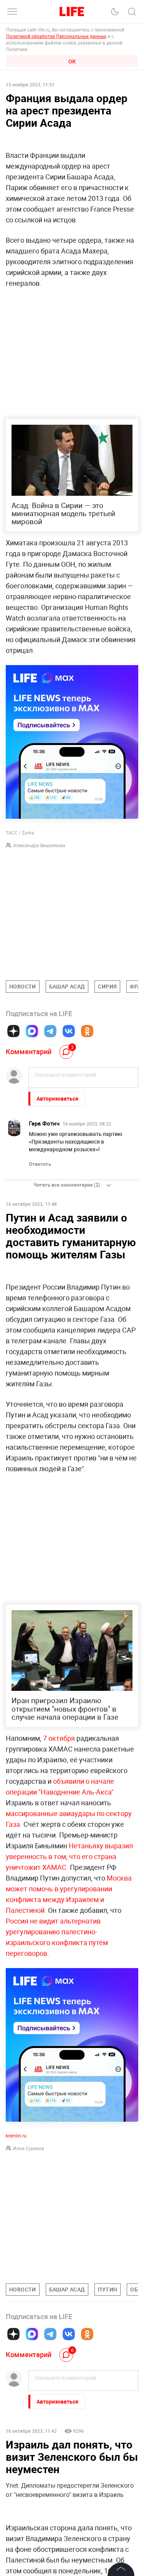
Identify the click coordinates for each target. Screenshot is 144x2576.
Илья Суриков (29, 2148)
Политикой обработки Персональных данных (56, 36)
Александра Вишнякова (39, 845)
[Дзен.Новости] (13, 1031)
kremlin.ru (16, 2136)
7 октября (58, 1738)
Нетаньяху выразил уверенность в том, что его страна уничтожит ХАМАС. (69, 1856)
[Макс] (32, 1031)
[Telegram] (50, 1031)
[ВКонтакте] (69, 1031)
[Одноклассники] (87, 1031)
